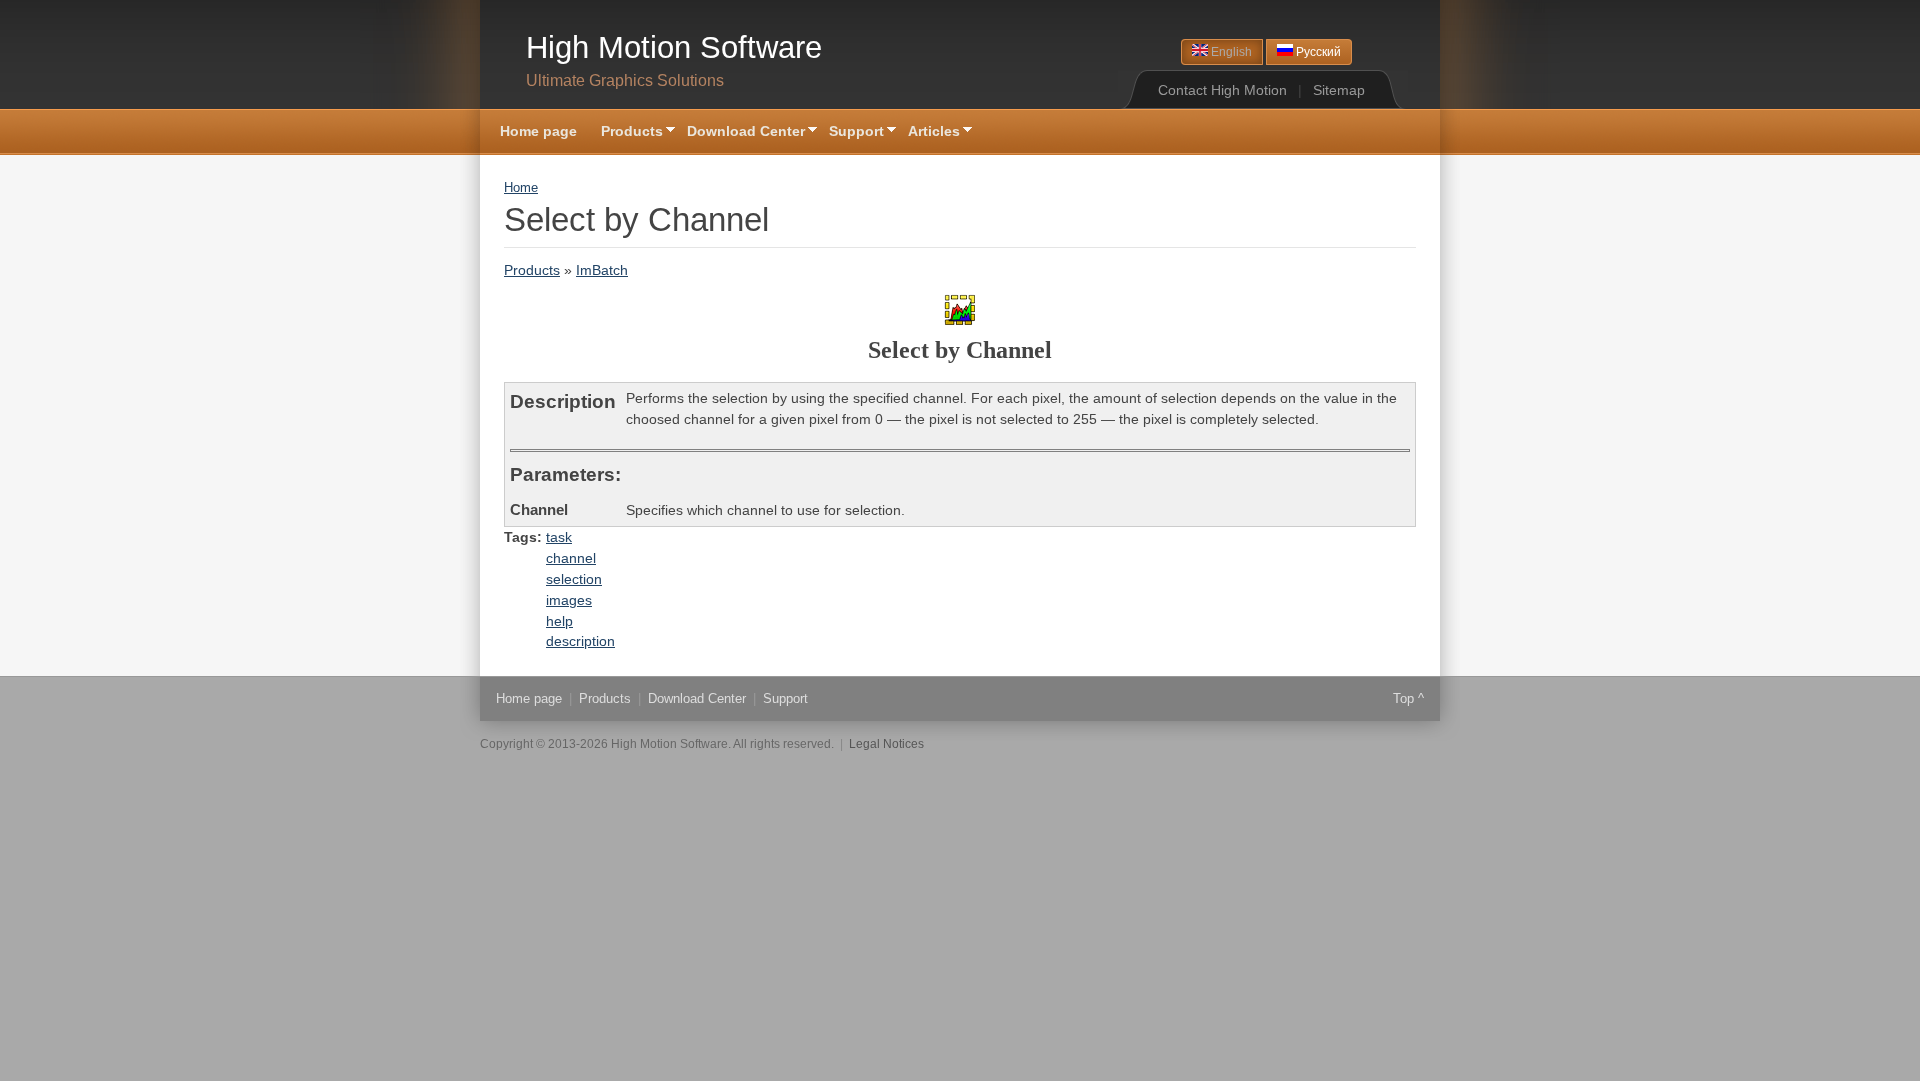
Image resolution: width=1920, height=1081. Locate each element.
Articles (928, 132)
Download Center (740, 132)
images (569, 600)
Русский (1317, 52)
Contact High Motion (1222, 90)
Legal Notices (886, 744)
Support (850, 132)
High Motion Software (674, 47)
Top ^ (1408, 698)
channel (571, 558)
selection (574, 579)
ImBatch (602, 270)
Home (521, 188)
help (559, 621)
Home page (538, 131)
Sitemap (1339, 90)
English (1230, 52)
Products (626, 132)
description (580, 641)
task (559, 537)
